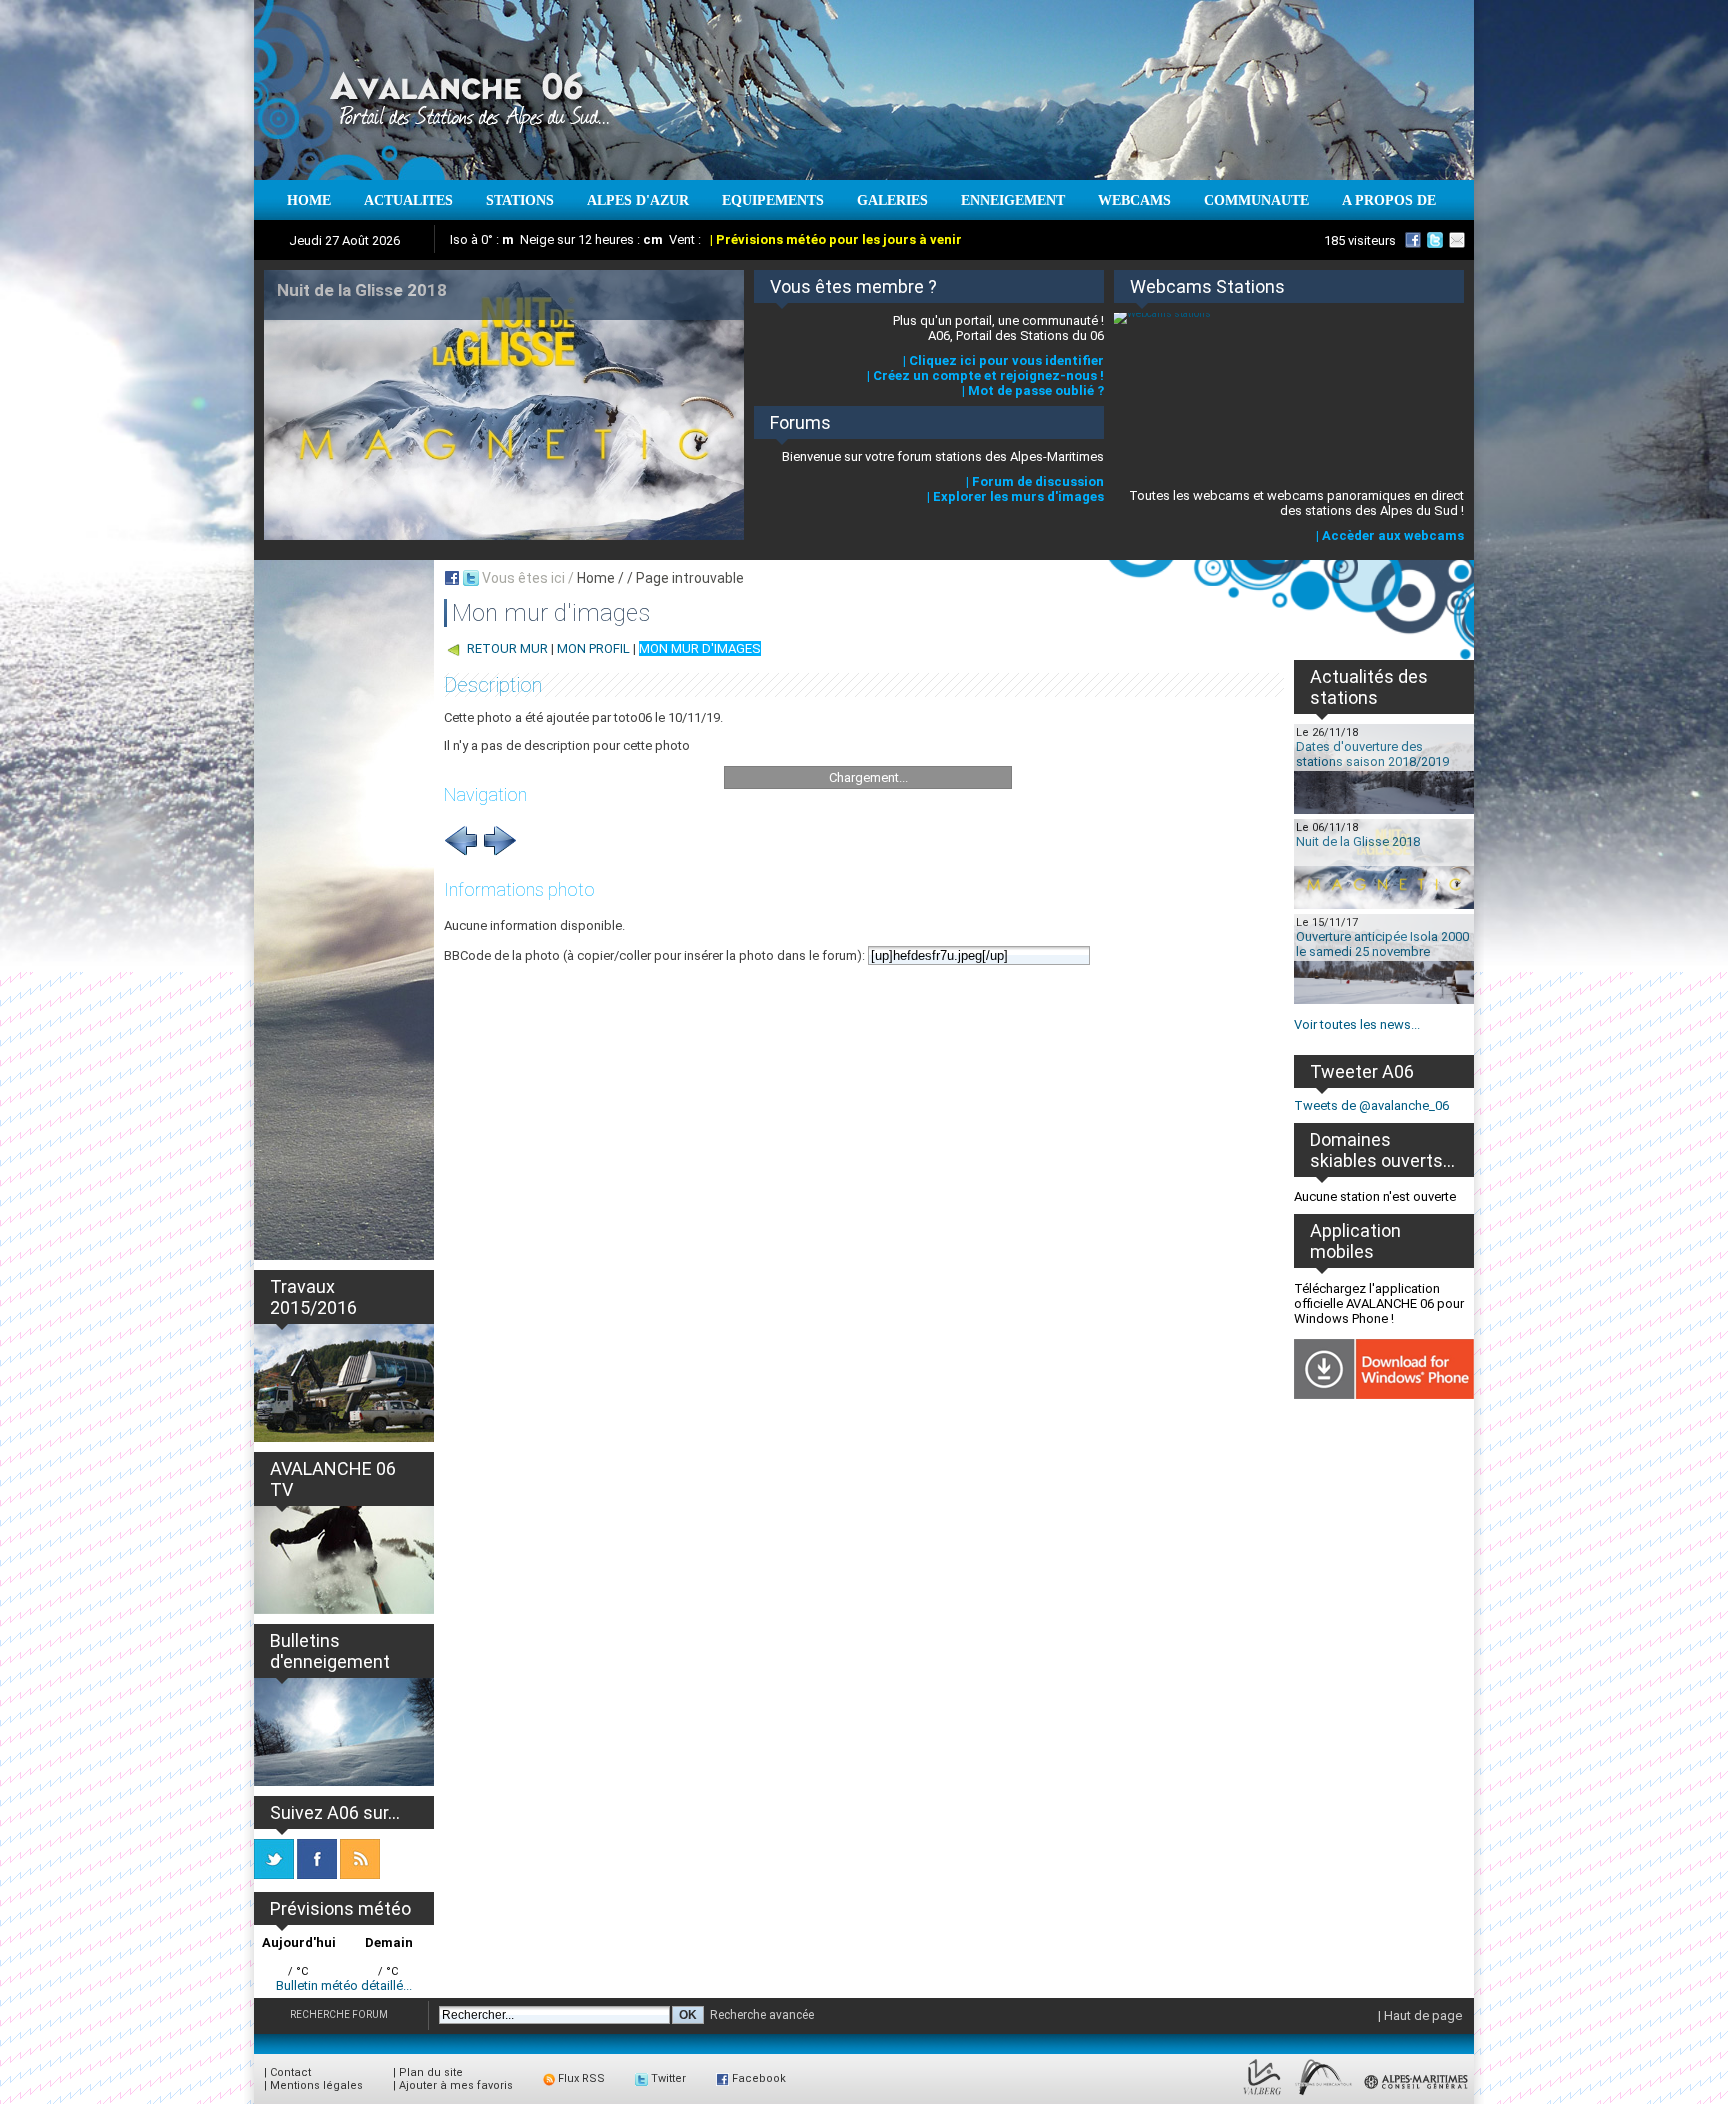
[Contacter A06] (1460, 240)
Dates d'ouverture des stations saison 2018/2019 (1372, 754)
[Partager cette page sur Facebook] (452, 578)
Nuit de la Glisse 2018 (1358, 841)
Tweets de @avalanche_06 (1371, 1105)
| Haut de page (1420, 2015)
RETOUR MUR (507, 648)
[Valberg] (1262, 2095)
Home (596, 578)
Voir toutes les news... (1357, 1024)
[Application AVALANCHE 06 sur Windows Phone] (1384, 1394)
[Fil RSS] (360, 1874)
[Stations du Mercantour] (1323, 2095)
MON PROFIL (593, 648)
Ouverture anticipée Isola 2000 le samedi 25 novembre (1382, 944)
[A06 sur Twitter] (1435, 240)
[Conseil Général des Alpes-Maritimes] (1417, 2095)
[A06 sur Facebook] (1413, 240)
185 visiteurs (1360, 240)
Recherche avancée (762, 2015)
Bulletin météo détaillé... (344, 1985)
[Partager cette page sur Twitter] (471, 578)
